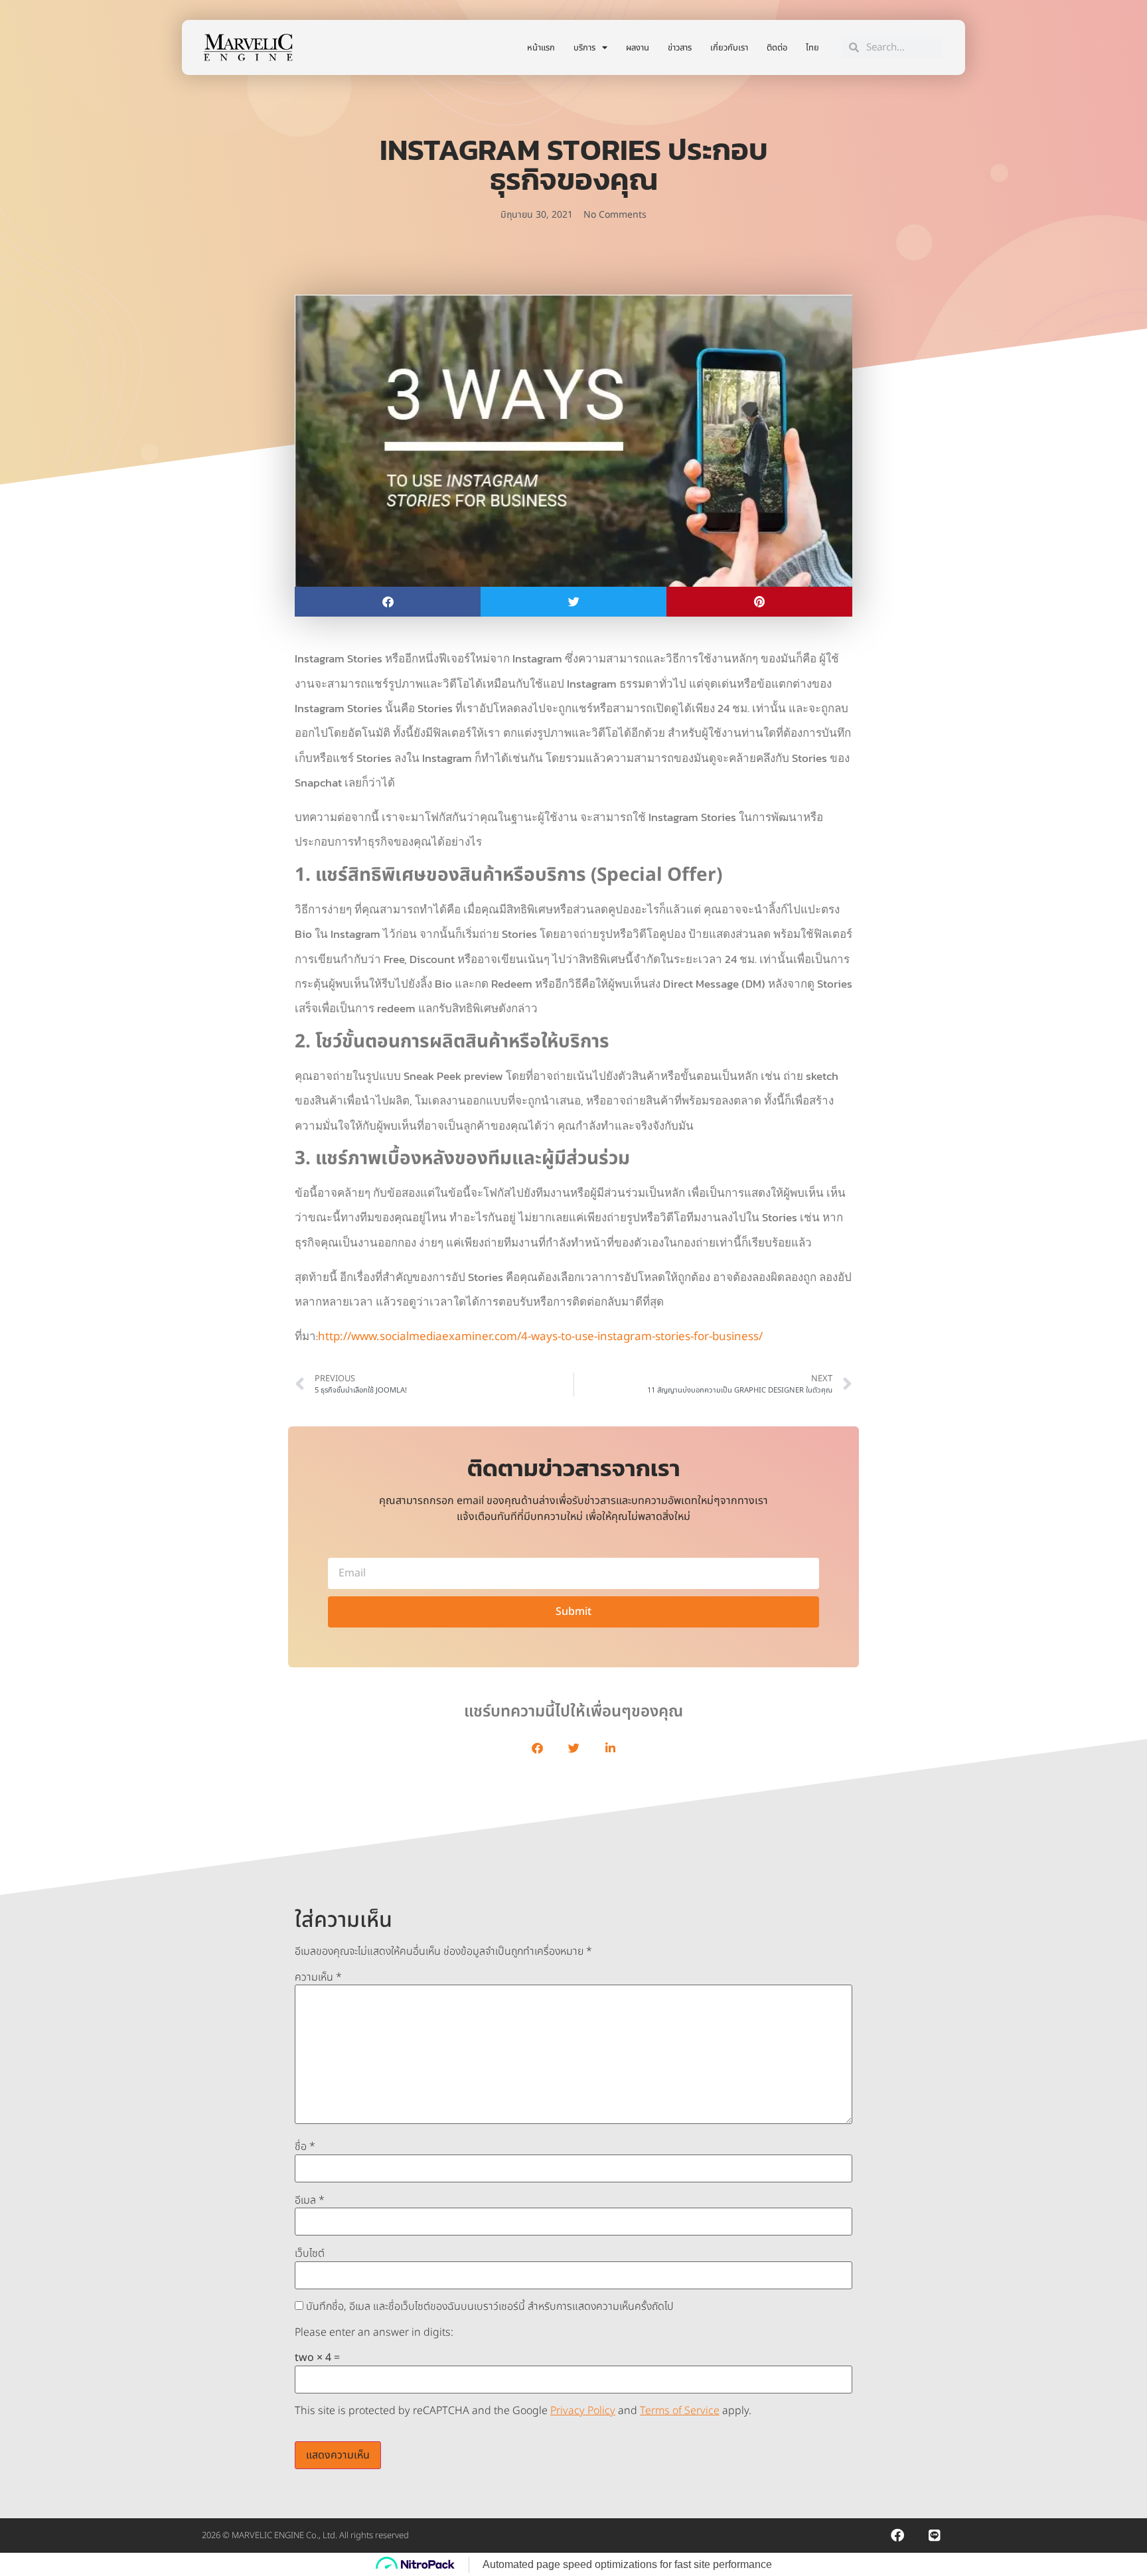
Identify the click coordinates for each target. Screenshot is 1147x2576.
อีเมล (310, 2200)
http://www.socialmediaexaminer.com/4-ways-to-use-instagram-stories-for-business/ (540, 1337)
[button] (388, 602)
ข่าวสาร (680, 48)
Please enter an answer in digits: (374, 2332)
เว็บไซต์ (310, 2253)
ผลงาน (638, 48)
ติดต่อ (777, 48)
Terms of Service (680, 2411)
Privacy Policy (583, 2411)
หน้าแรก (541, 48)
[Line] (935, 2536)
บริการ (584, 48)
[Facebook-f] (897, 2536)
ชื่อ (305, 2147)
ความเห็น (318, 1977)
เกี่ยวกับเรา (729, 48)
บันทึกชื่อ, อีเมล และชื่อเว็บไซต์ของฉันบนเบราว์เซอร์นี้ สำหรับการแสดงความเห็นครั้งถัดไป (490, 2307)
